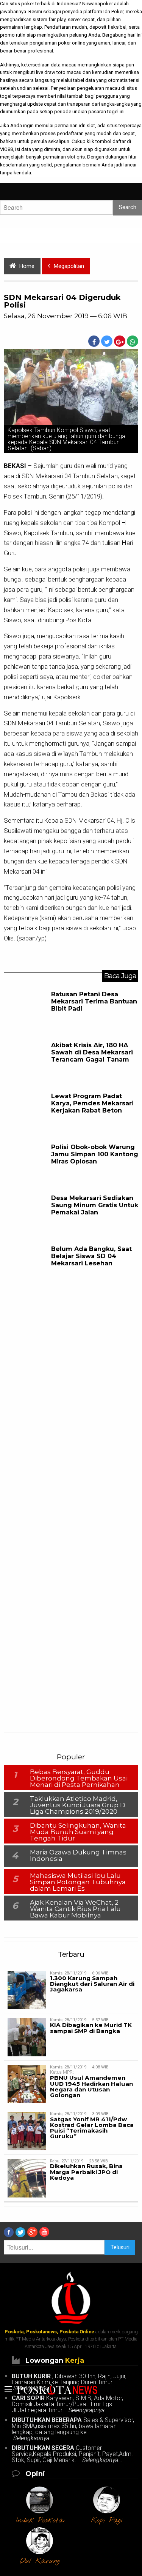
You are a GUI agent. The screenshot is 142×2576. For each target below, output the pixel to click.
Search (128, 207)
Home (27, 266)
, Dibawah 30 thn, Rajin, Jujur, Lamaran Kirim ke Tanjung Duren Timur (69, 2382)
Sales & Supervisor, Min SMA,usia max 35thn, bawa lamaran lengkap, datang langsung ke (73, 2429)
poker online (72, 43)
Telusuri (120, 2247)
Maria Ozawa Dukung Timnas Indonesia (78, 1855)
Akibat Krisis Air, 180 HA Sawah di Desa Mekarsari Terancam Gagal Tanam (92, 1052)
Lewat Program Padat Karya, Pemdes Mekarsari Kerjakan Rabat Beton (92, 1103)
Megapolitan (69, 266)
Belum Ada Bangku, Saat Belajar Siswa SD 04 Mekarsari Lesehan (91, 1256)
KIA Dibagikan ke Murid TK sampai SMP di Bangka (91, 2028)
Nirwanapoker (98, 4)
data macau (64, 65)
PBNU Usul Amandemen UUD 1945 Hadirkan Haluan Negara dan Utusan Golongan (91, 2086)
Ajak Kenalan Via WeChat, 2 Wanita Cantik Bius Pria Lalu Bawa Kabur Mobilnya (75, 1909)
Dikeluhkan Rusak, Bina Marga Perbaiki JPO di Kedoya (86, 2172)
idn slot (87, 125)
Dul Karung (40, 2561)
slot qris (76, 157)
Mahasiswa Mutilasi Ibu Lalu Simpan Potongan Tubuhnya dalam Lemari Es (78, 1882)
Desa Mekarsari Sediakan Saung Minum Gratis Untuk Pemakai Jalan (95, 1205)
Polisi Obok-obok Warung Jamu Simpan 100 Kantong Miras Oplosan (95, 1154)
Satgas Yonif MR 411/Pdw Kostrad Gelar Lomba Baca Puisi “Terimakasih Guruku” (92, 2128)
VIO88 (6, 149)
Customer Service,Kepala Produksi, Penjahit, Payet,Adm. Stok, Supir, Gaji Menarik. (72, 2454)
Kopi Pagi (107, 2521)
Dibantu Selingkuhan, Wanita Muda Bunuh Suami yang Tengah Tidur (78, 1832)
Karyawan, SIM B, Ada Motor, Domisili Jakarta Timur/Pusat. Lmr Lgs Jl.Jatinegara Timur (67, 2404)
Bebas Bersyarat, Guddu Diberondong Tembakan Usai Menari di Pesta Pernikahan (79, 1778)
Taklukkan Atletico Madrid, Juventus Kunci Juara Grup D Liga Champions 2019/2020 (78, 1805)
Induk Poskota (40, 2521)
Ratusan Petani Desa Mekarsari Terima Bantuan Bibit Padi (94, 1001)
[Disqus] (71, 1411)
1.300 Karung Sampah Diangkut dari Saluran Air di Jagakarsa (92, 1984)
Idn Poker (113, 12)
